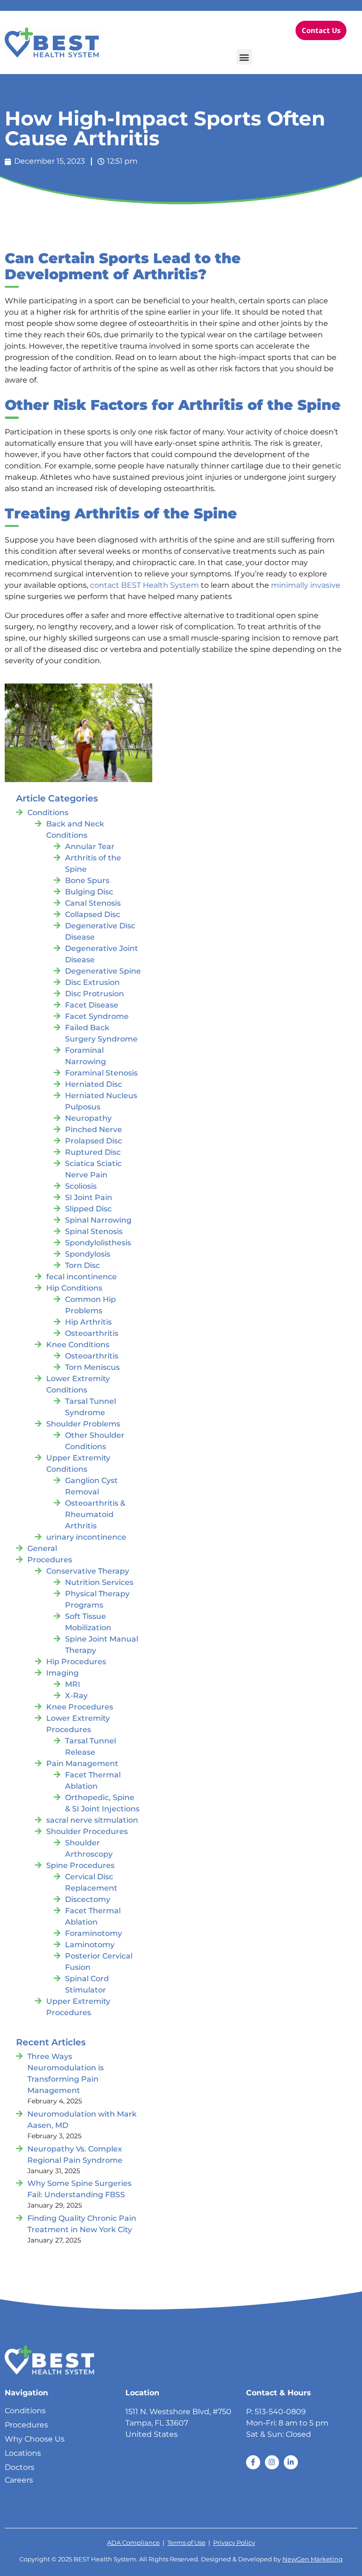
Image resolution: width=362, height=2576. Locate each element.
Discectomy (88, 1899)
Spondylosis (88, 1254)
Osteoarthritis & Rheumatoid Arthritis (95, 1514)
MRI (73, 1684)
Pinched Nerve (94, 1130)
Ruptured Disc (93, 1152)
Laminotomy (90, 1945)
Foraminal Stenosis (101, 1073)
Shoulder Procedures (87, 1831)
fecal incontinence (82, 1277)
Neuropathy (88, 1118)
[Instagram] (272, 2462)
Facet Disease (92, 1005)
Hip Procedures (76, 1662)
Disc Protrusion (95, 994)
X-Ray (76, 1696)
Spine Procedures (80, 1865)
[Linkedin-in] (291, 2462)
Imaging (62, 1673)
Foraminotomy (94, 1933)
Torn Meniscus (92, 1367)
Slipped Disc (88, 1209)
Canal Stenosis (93, 903)
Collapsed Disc (93, 914)
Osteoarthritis (92, 1333)
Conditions (48, 813)
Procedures (50, 1560)
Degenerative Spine (103, 971)
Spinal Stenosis (94, 1231)
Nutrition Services (99, 1582)
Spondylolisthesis (98, 1243)
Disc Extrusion (92, 982)
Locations (23, 2453)
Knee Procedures (80, 1707)
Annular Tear (90, 846)
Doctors (20, 2467)
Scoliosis (81, 1186)
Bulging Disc (89, 892)
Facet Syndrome (97, 1016)
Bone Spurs (87, 880)
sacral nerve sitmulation (92, 1820)
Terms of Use (186, 2543)
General (42, 1548)
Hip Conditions (74, 1288)
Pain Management (82, 1763)
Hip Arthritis (88, 1322)
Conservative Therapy (88, 1571)
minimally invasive (306, 585)
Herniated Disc (94, 1084)
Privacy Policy (234, 2543)
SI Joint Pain (89, 1197)
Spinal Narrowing (98, 1220)
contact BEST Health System (144, 585)
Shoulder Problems (83, 1424)
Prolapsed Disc (94, 1141)
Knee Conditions (78, 1345)
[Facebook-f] (253, 2462)
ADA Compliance (133, 2543)
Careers (19, 2480)
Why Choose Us (35, 2439)
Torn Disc (82, 1265)
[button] (244, 57)
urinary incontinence (86, 1537)
